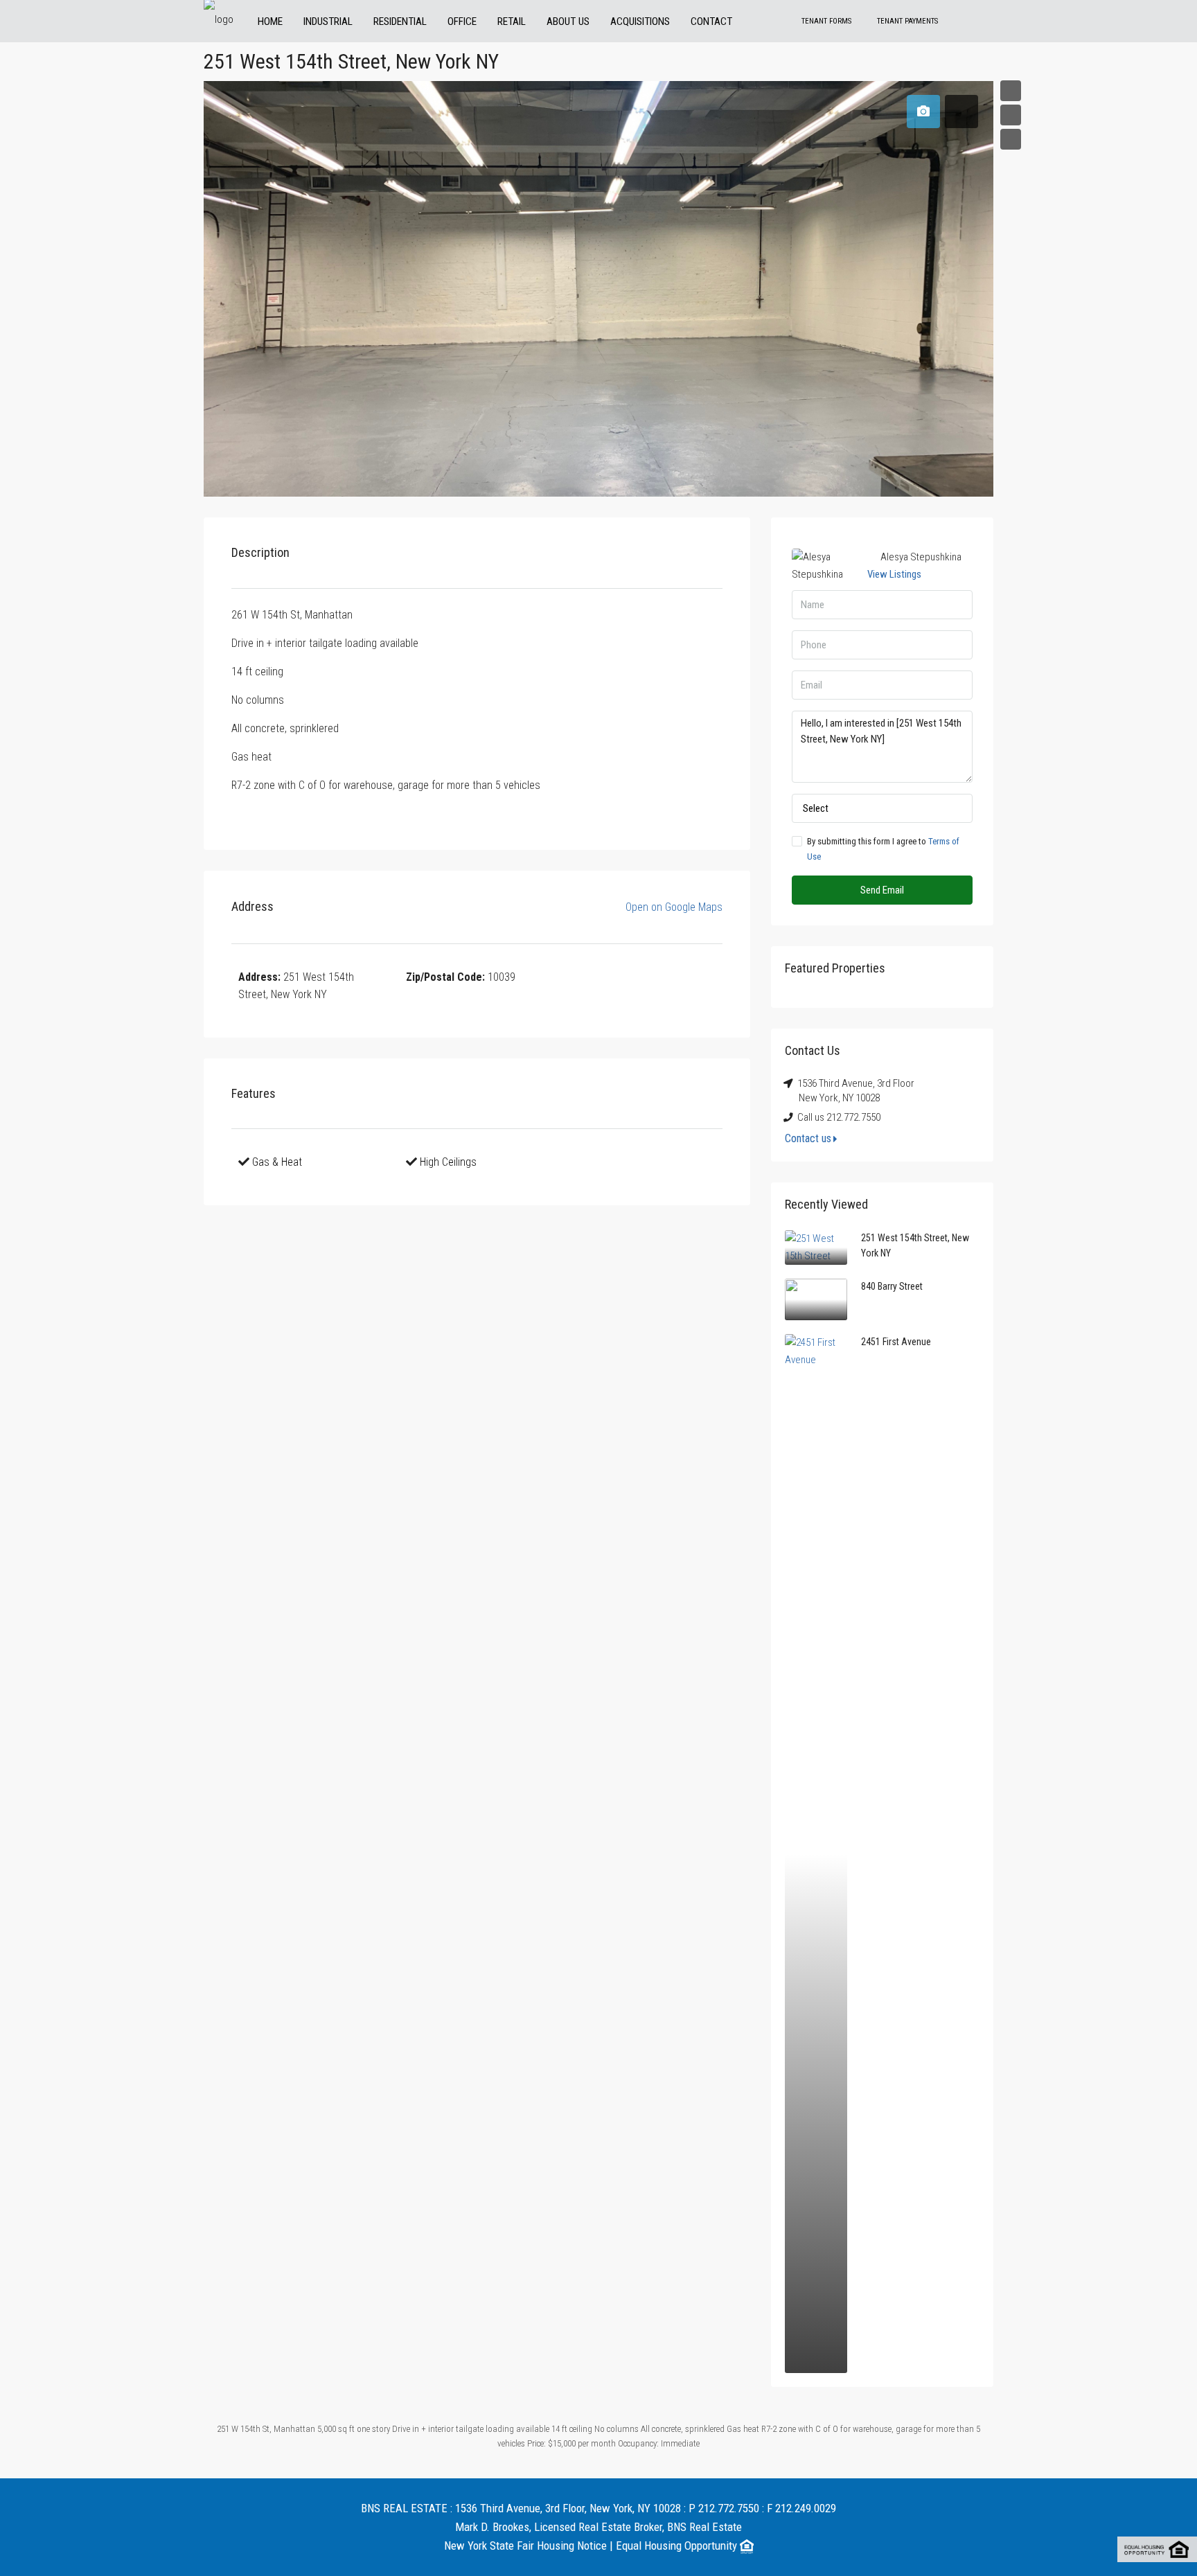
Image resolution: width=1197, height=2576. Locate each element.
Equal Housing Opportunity (678, 2546)
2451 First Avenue (896, 1342)
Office (462, 21)
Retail (512, 21)
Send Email (882, 890)
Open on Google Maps (673, 907)
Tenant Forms (826, 21)
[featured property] (816, 1247)
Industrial (328, 21)
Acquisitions (640, 21)
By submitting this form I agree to (883, 849)
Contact (711, 21)
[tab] (923, 112)
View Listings (894, 574)
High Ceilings (448, 1162)
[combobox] (882, 808)
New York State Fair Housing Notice (525, 2546)
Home (270, 21)
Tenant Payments (907, 21)
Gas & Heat (277, 1162)
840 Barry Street (892, 1286)
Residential (400, 21)
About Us (568, 21)
